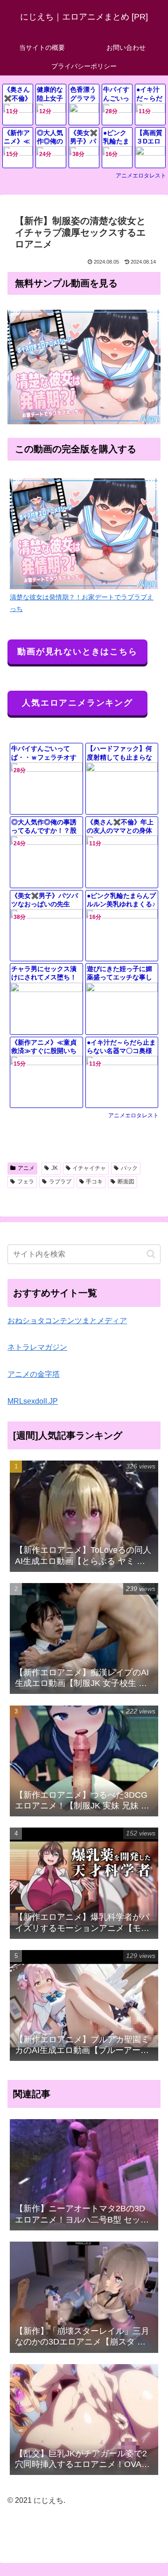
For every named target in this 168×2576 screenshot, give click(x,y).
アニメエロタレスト (141, 176)
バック (129, 1168)
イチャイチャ (89, 1168)
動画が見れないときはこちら (77, 652)
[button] (151, 1254)
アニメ (26, 1168)
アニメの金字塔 (34, 1374)
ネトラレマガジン (37, 1347)
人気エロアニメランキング (77, 703)
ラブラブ (60, 1182)
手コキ (94, 1182)
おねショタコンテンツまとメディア (67, 1321)
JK (55, 1168)
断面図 (126, 1182)
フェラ (26, 1182)
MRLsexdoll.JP (33, 1401)
